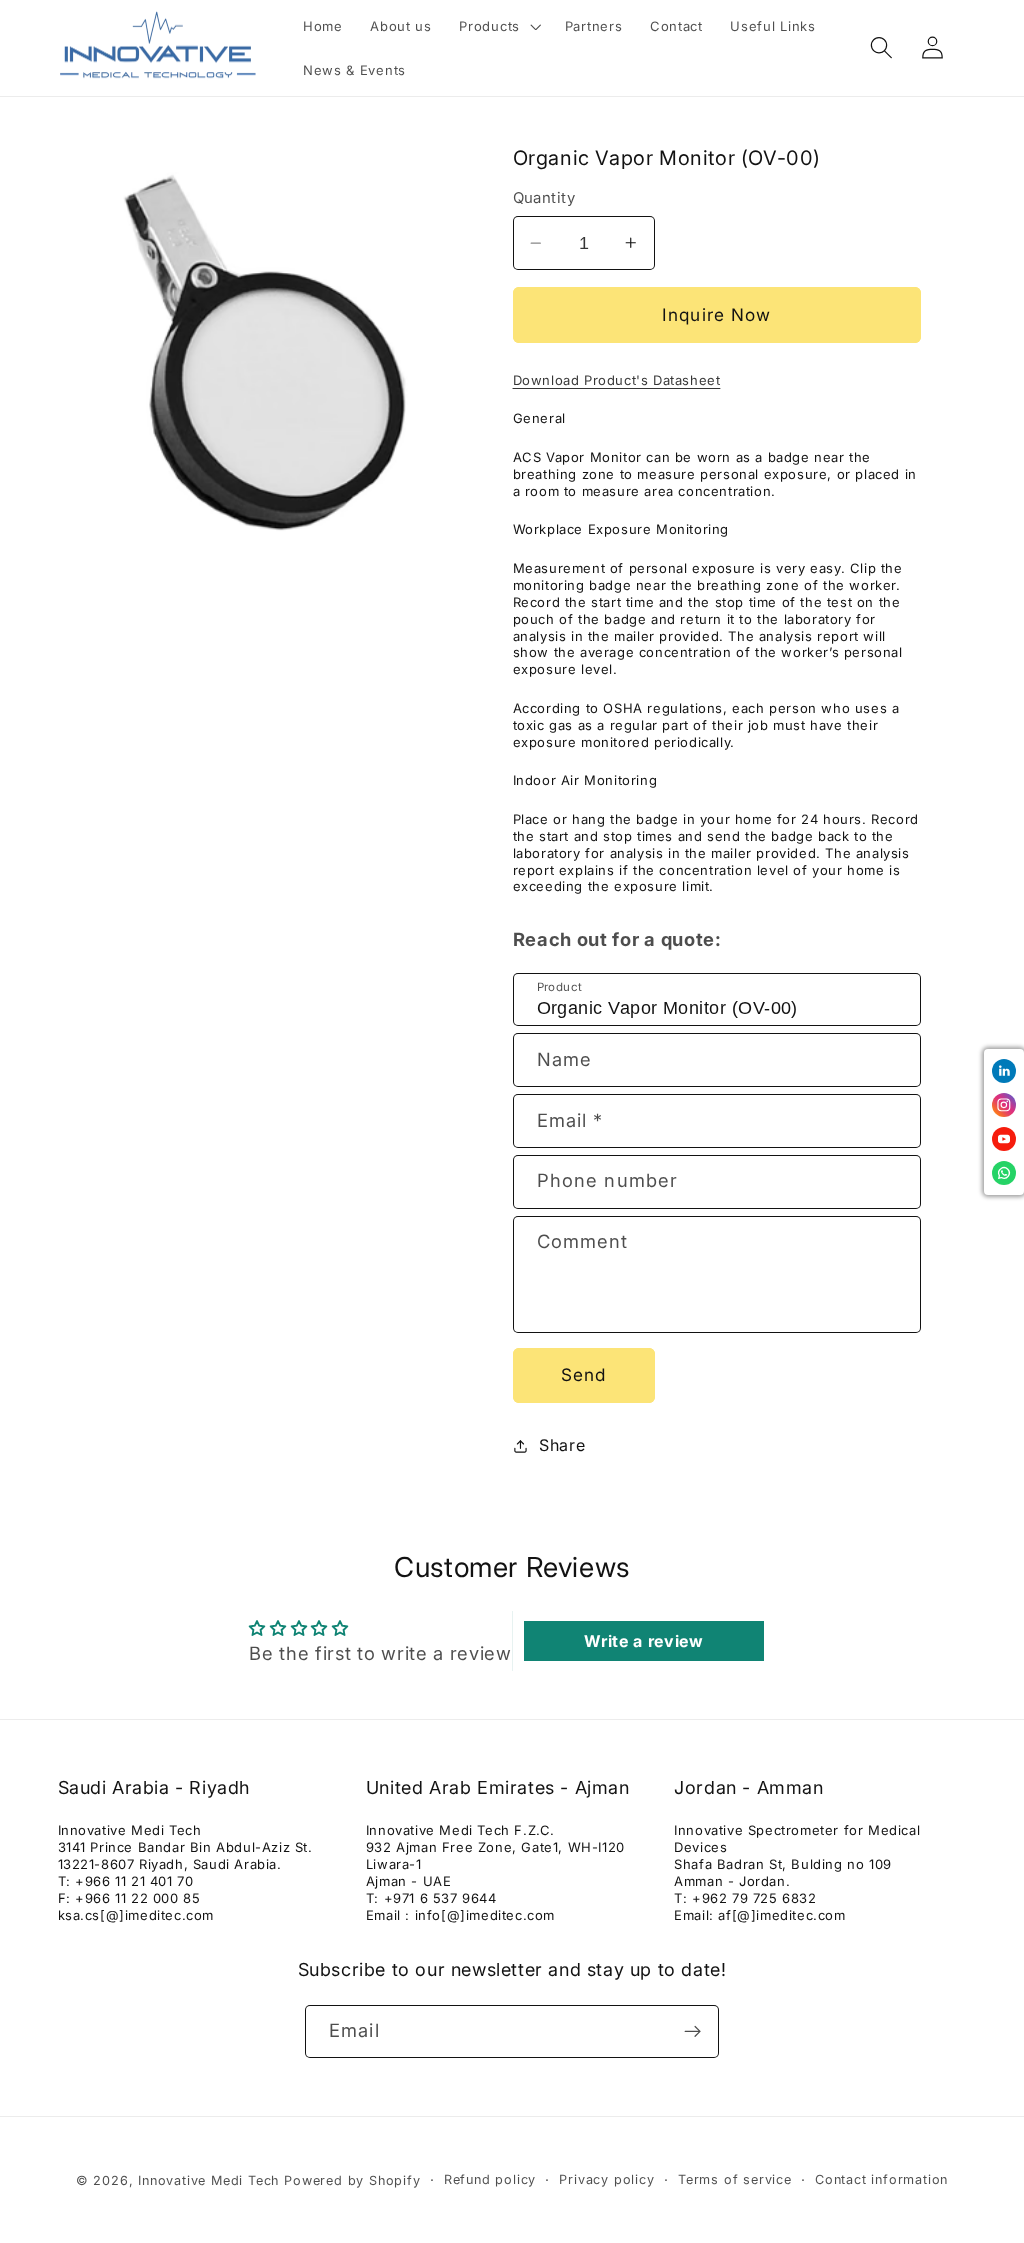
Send (584, 1374)
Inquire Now (717, 314)
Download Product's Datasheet (617, 380)
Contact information (881, 2179)
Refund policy (490, 2179)
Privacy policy (606, 2179)
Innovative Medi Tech (208, 2180)
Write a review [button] (644, 1641)
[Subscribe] (692, 2032)
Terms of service (735, 2179)
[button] (498, 26)
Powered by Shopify (352, 2180)
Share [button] (562, 1445)
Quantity (544, 198)
